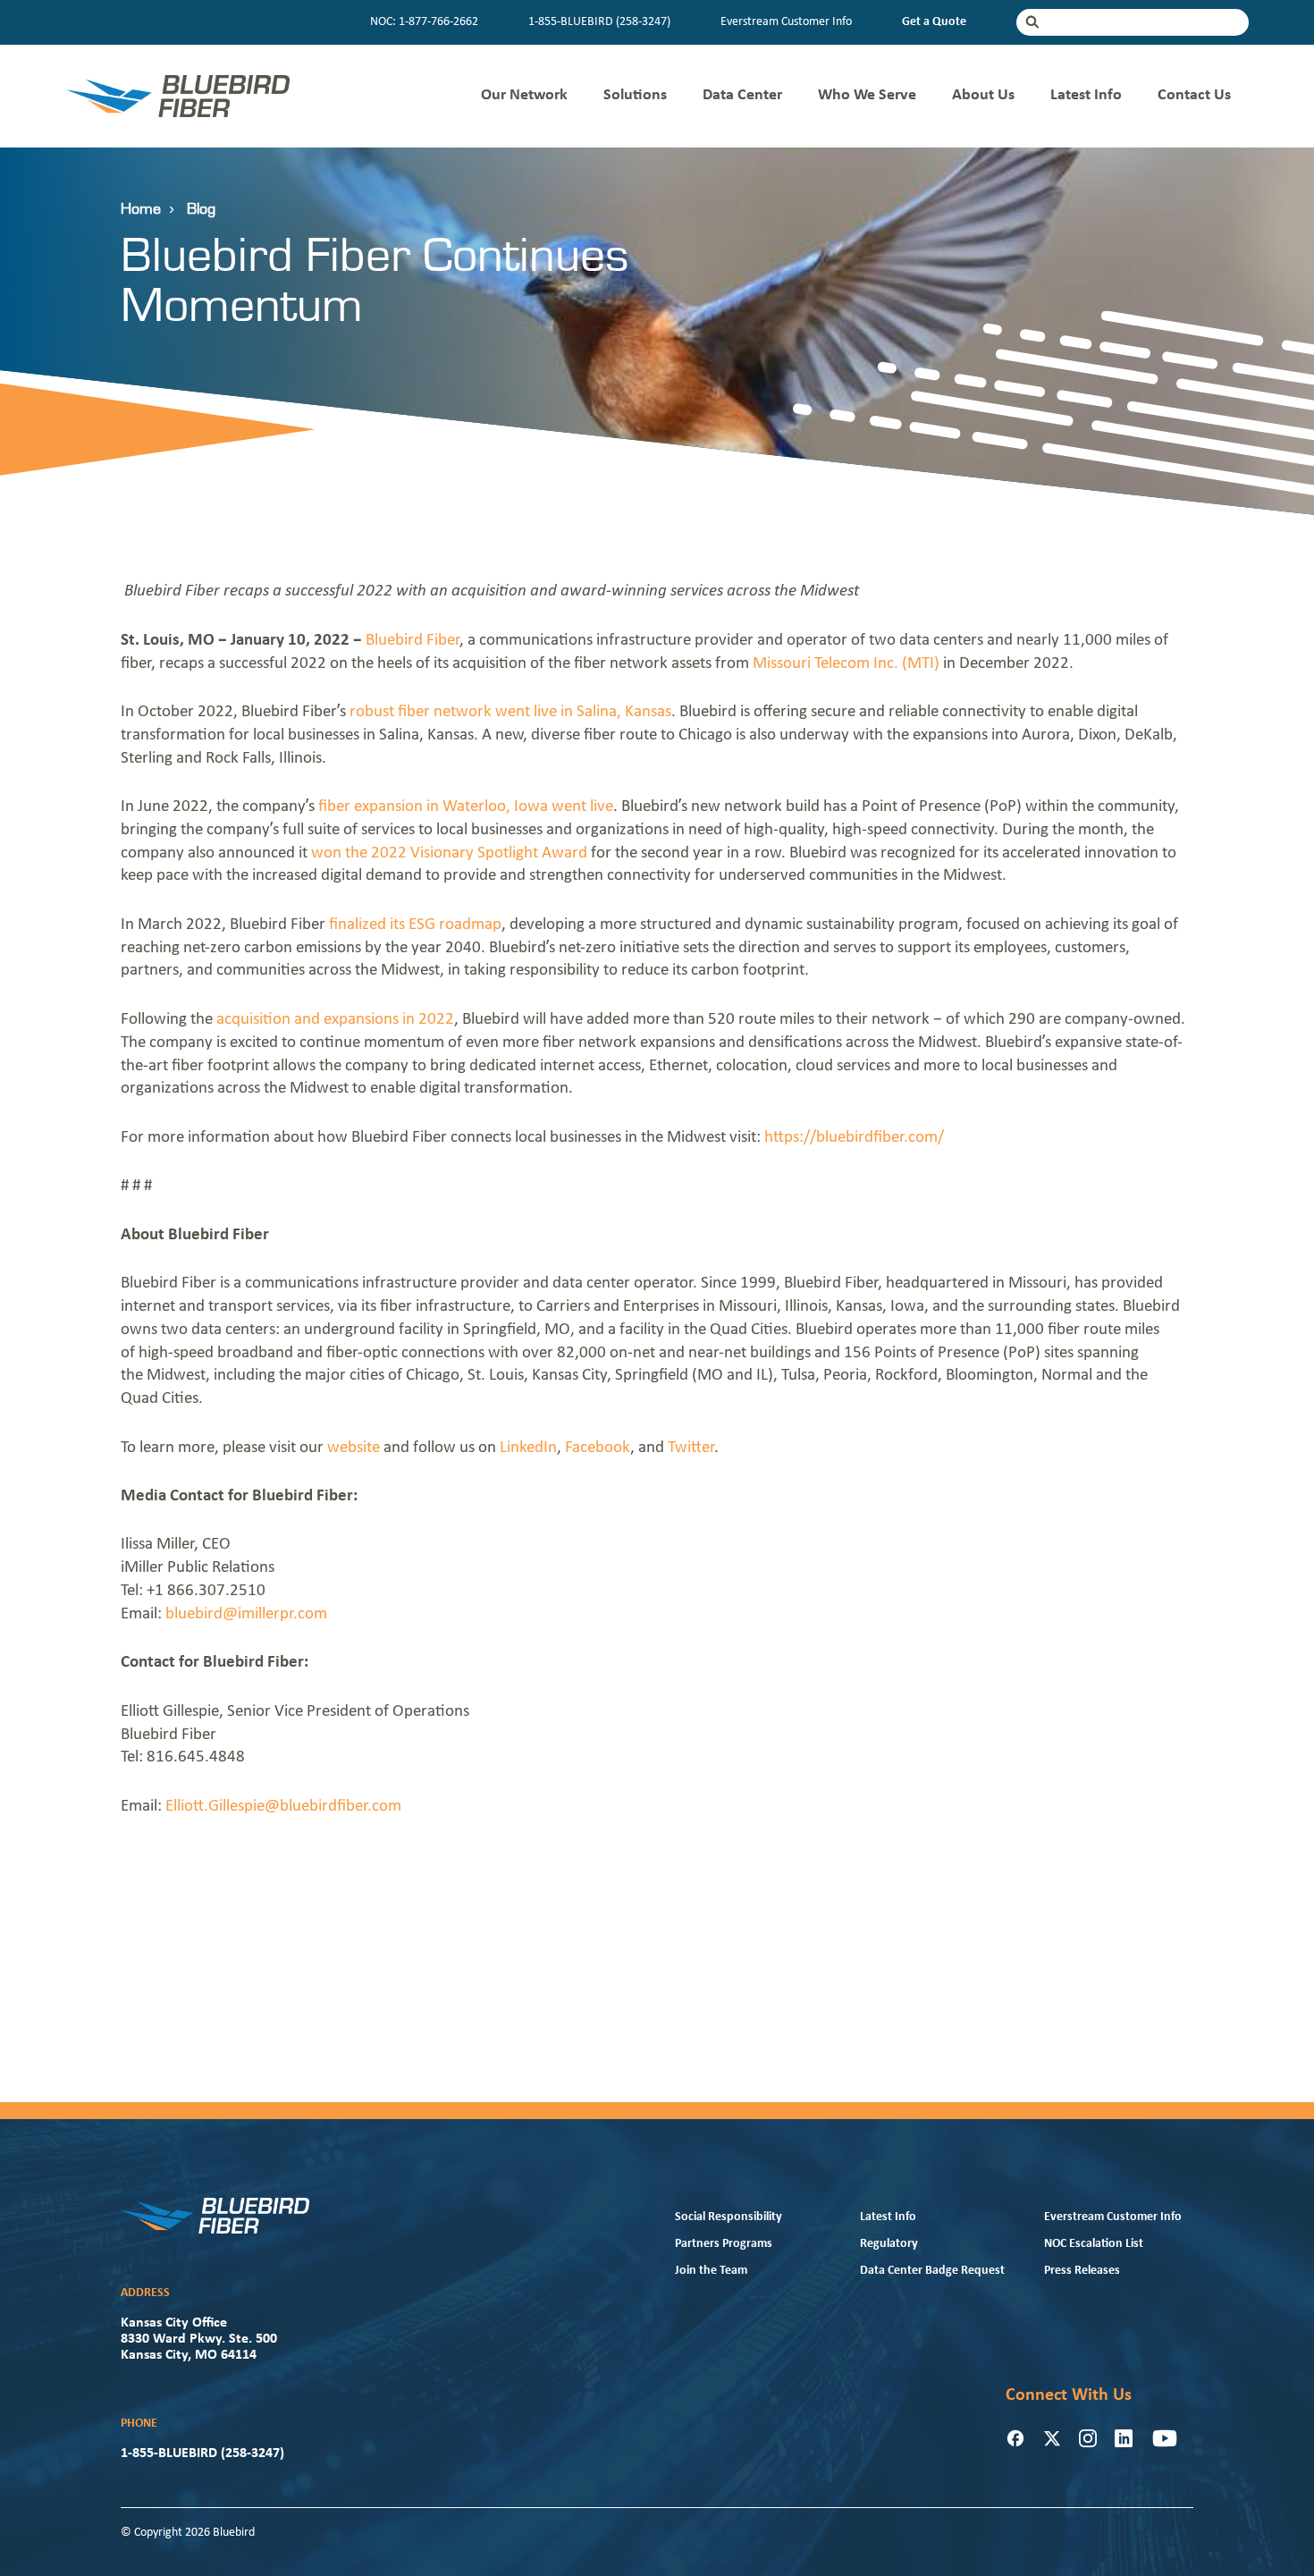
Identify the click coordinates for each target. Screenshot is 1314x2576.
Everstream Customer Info (786, 22)
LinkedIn (528, 1448)
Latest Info (1086, 95)
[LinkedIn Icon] (1124, 2438)
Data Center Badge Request (932, 2271)
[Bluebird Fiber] (178, 96)
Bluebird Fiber (413, 641)
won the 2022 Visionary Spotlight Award (449, 853)
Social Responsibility (729, 2217)
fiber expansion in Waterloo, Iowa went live (466, 807)
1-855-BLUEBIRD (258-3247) (599, 22)
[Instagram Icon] (1088, 2438)
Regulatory (889, 2244)
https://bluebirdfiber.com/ (854, 1138)
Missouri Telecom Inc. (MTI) (846, 664)
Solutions (635, 95)
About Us (983, 95)
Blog (201, 209)
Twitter (691, 1448)
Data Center (742, 95)
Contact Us (1194, 95)
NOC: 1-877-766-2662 (424, 22)
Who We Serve (867, 95)
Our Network (524, 95)
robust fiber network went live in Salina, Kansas (510, 712)
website (354, 1448)
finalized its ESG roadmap (415, 925)
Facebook (598, 1448)
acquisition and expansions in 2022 (335, 1020)
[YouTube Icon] (1165, 2438)
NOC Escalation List (1094, 2244)
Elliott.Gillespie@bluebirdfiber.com (283, 1807)
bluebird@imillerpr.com (246, 1614)
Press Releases (1082, 2271)
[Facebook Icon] (1015, 2438)
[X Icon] (1052, 2438)
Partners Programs (724, 2244)
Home (141, 209)
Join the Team (711, 2271)
